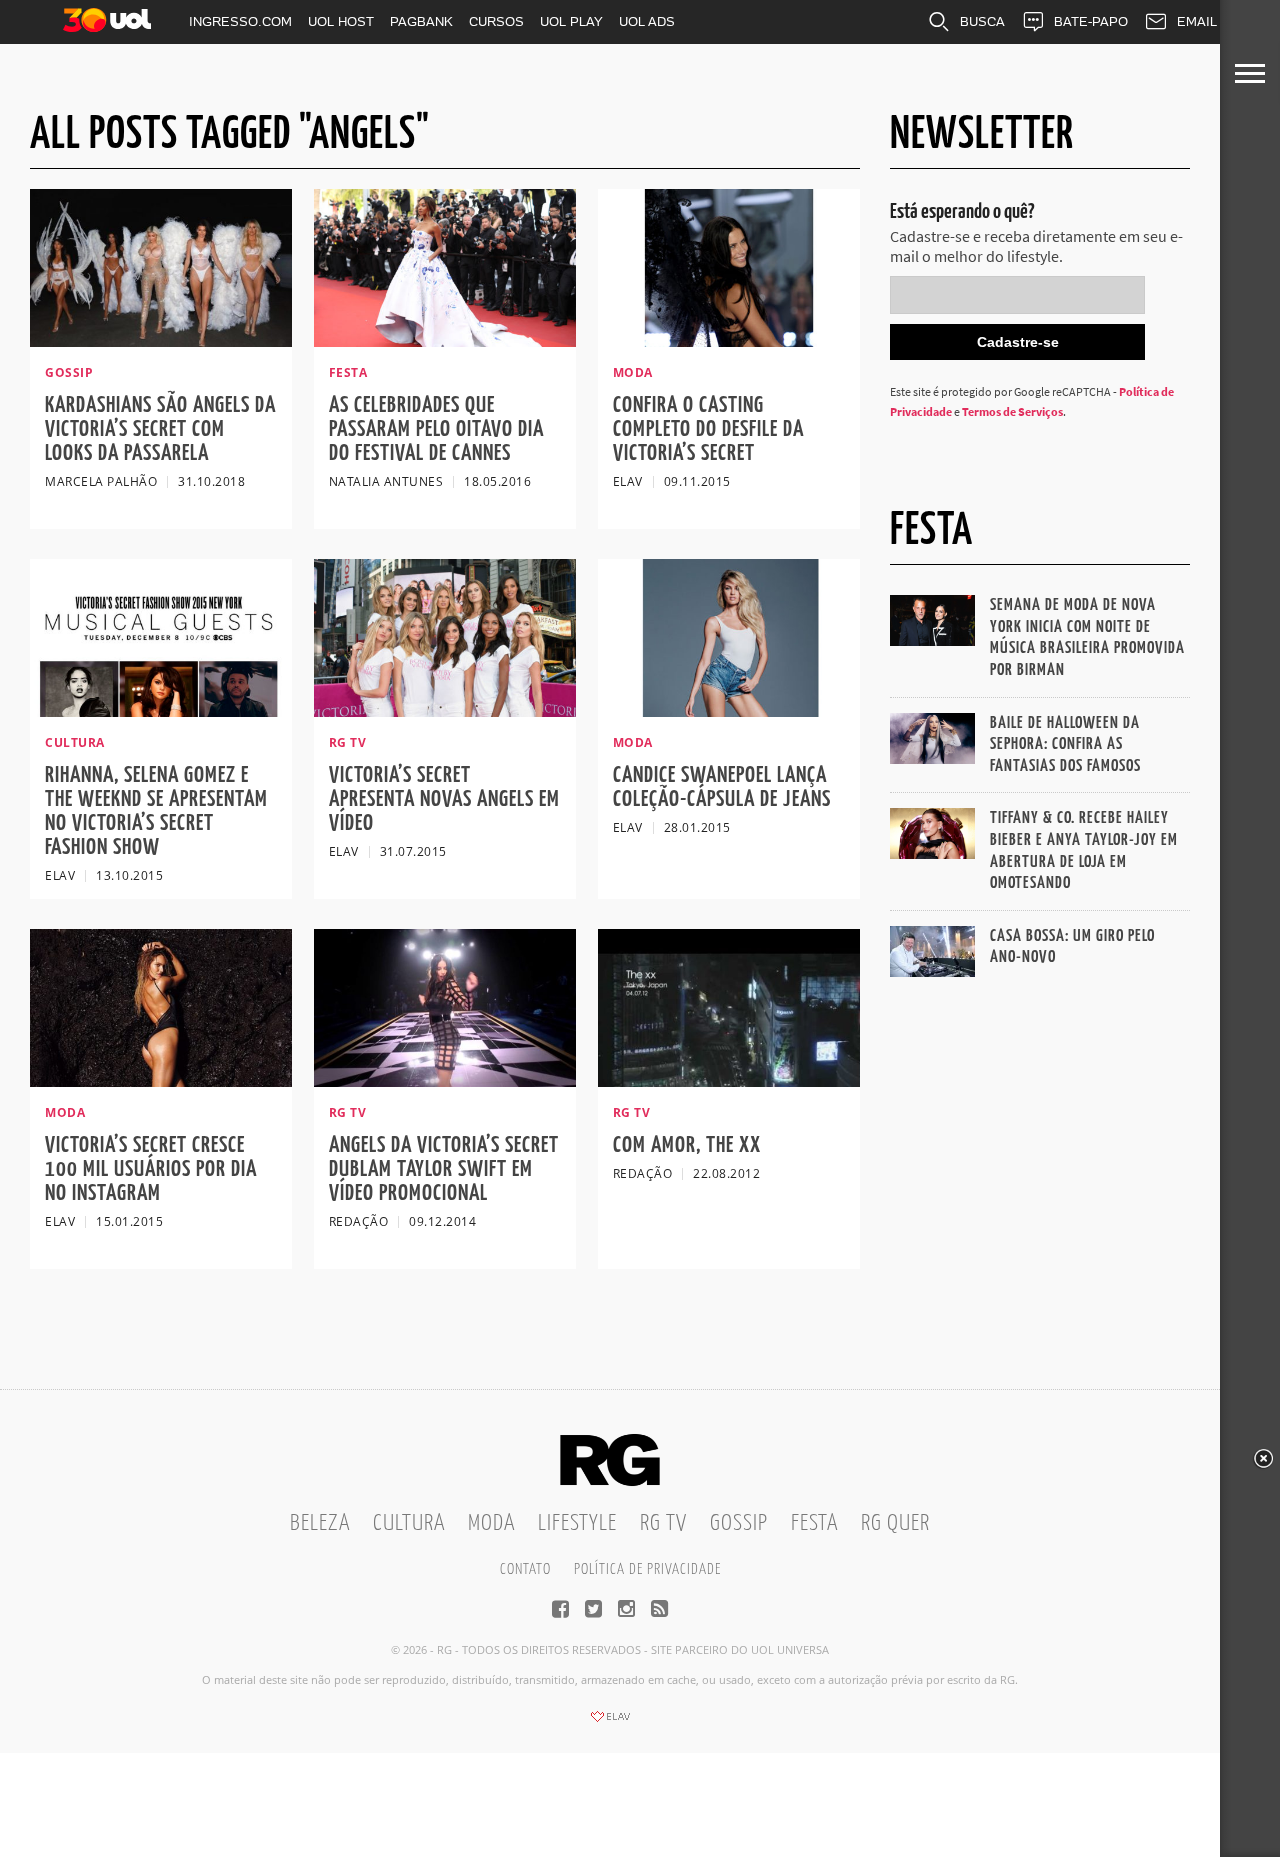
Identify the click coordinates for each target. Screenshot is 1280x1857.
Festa (814, 1523)
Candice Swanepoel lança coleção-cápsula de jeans (722, 787)
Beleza (320, 1523)
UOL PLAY (571, 21)
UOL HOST (341, 21)
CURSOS (496, 21)
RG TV (663, 1523)
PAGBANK (421, 21)
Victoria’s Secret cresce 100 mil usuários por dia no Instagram (151, 1169)
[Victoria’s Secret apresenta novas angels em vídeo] (445, 711)
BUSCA (982, 21)
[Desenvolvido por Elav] (610, 1723)
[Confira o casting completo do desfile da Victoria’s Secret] (729, 341)
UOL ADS (647, 21)
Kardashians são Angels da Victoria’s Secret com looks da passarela (160, 429)
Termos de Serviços (1012, 411)
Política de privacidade (647, 1569)
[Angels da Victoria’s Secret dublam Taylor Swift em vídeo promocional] (445, 1081)
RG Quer (895, 1523)
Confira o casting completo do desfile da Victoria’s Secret (708, 429)
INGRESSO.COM (240, 21)
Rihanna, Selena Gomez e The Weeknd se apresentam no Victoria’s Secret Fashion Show (156, 811)
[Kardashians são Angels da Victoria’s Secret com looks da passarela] (161, 341)
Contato (525, 1569)
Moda (491, 1523)
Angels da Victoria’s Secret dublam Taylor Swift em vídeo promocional (444, 1169)
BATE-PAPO (1091, 21)
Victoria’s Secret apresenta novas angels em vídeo (444, 799)
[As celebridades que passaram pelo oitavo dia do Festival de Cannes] (445, 341)
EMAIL (1197, 21)
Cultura (409, 1523)
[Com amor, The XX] (729, 1081)
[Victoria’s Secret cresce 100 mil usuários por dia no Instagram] (161, 1081)
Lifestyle (577, 1523)
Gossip (739, 1523)
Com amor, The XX (687, 1145)
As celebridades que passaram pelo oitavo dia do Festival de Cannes (436, 429)
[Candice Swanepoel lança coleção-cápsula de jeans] (729, 711)
